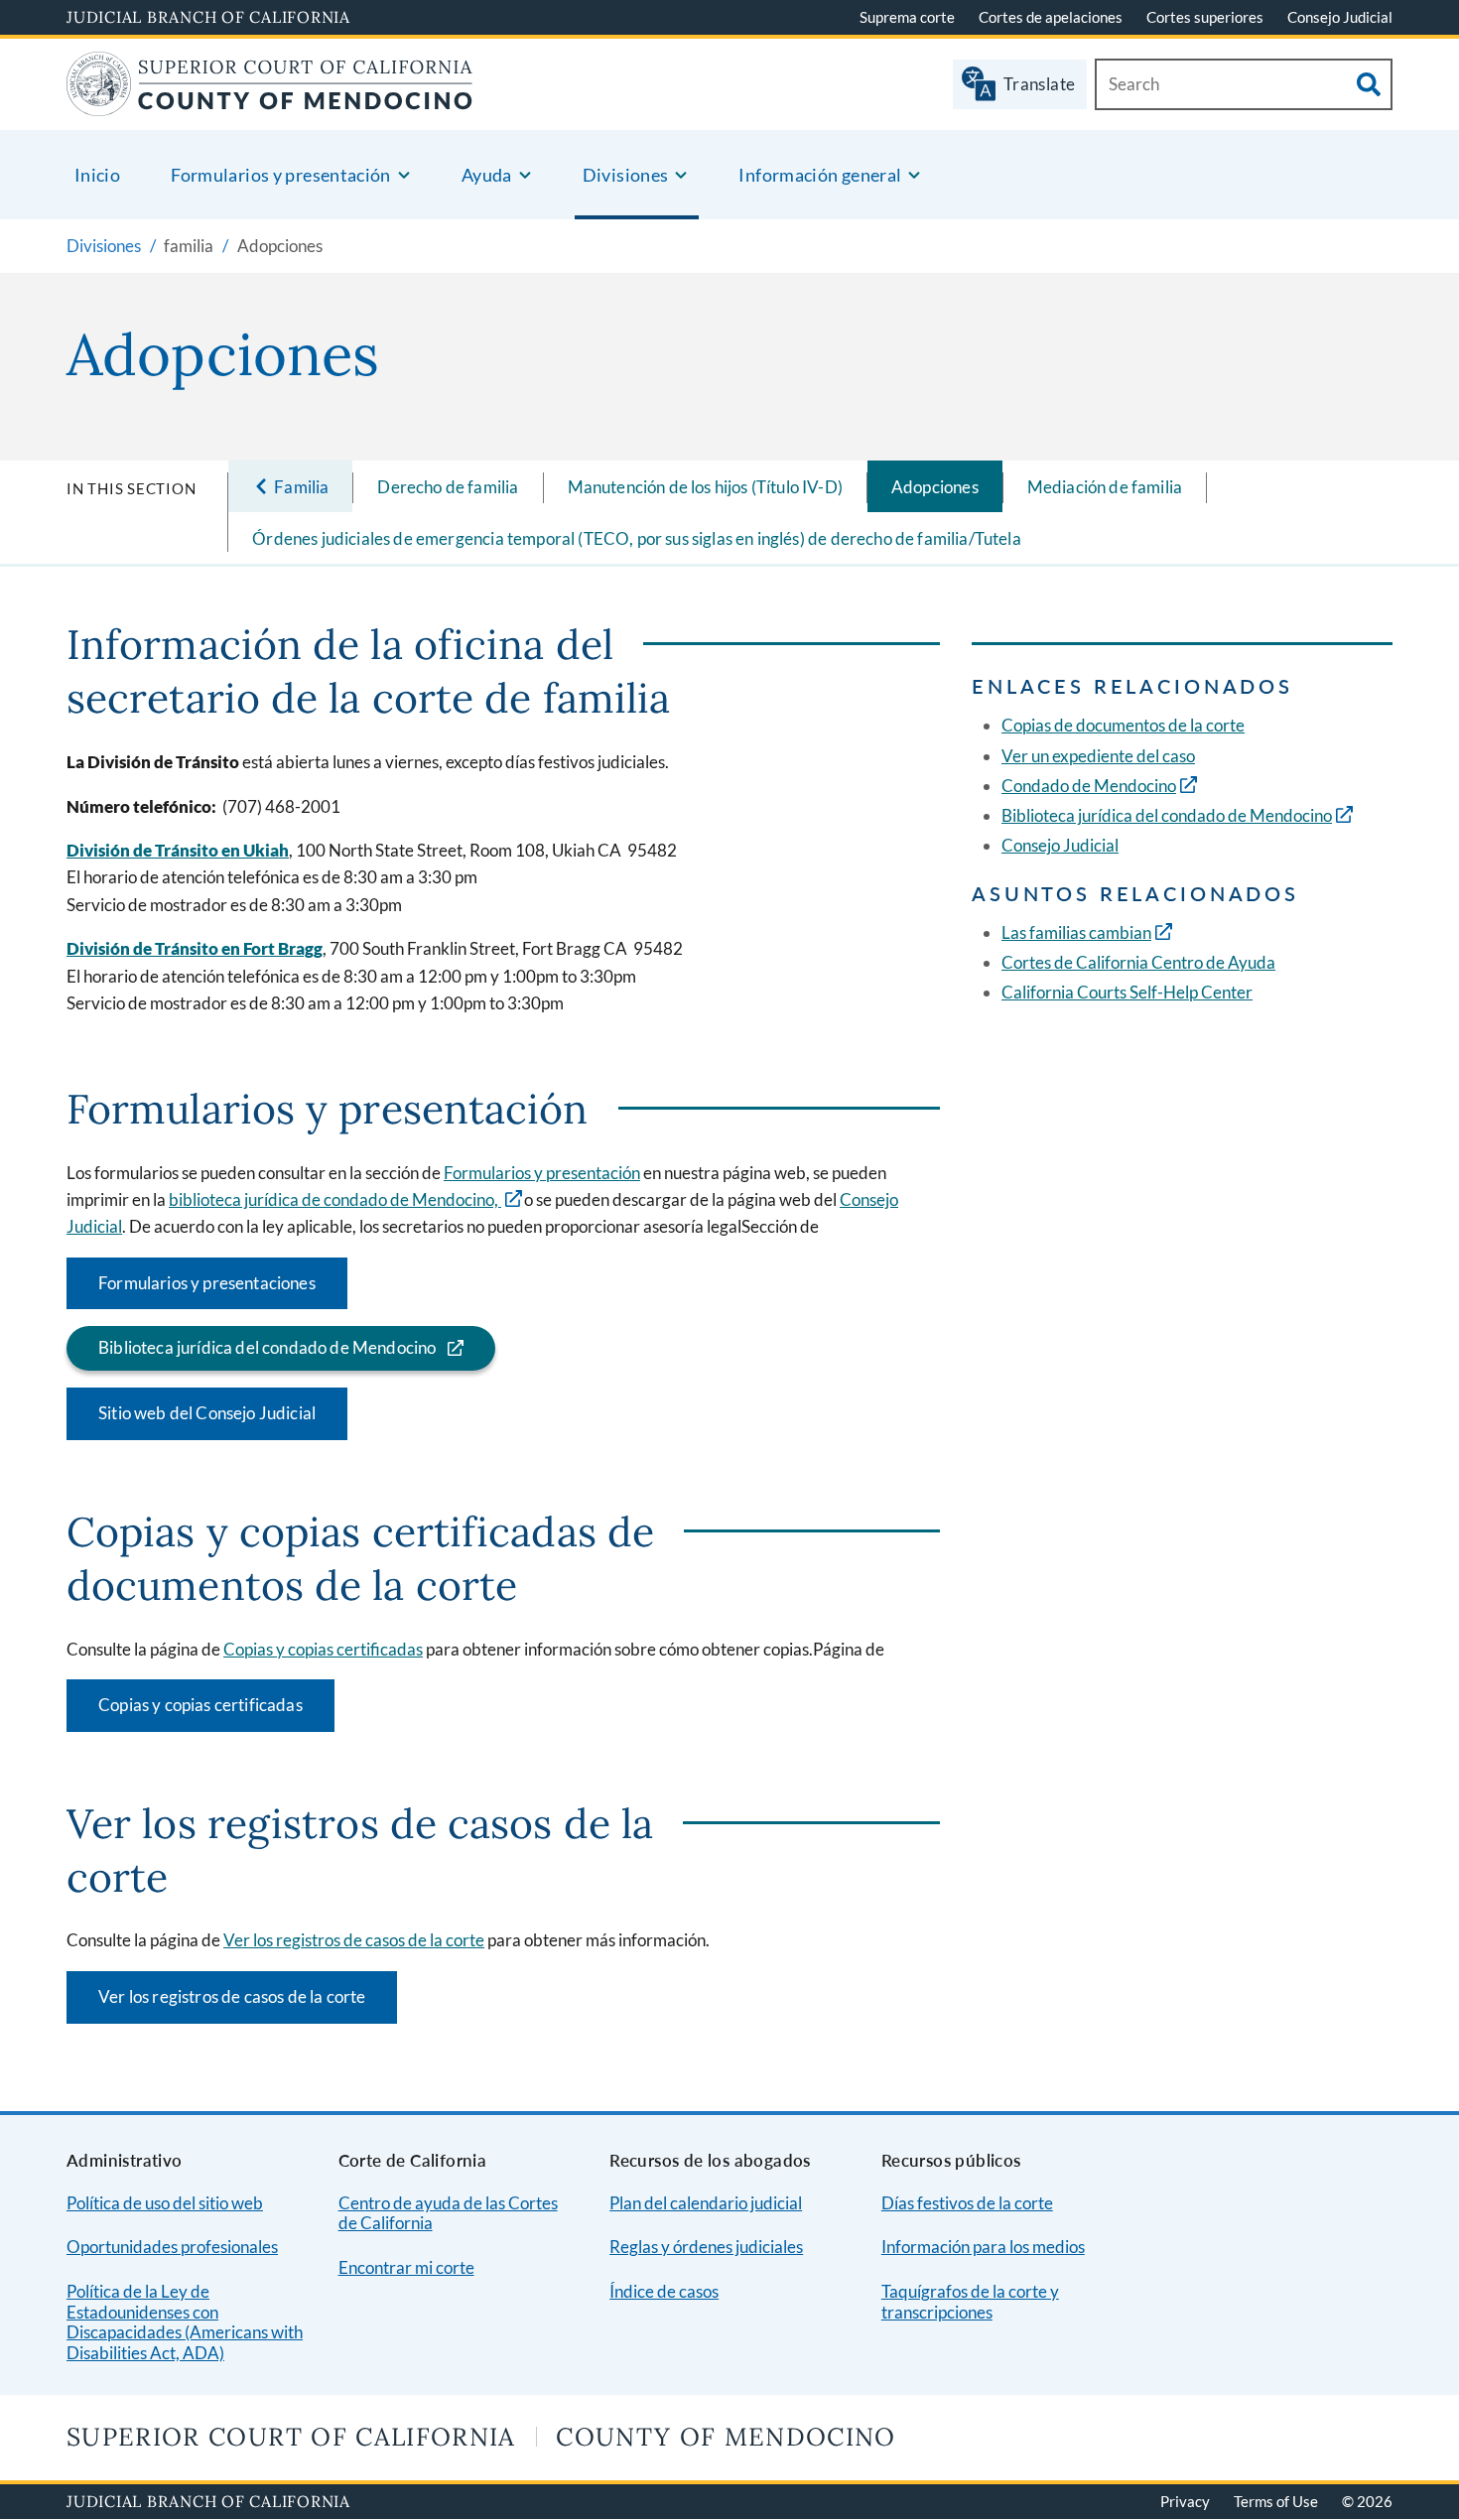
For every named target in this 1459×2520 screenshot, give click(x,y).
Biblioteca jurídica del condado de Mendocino (267, 1347)
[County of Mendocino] (270, 104)
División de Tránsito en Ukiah (178, 850)
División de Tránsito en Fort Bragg (195, 948)
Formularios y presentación (542, 1173)
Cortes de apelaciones (1051, 17)
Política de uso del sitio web (165, 2203)
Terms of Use (1276, 2501)
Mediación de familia (1105, 487)
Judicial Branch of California (208, 17)
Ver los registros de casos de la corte (354, 1940)
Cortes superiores (1205, 17)
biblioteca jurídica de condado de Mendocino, (335, 1199)
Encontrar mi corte (406, 2267)
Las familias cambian (1076, 932)
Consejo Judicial (1340, 17)
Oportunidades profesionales (172, 2247)
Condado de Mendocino (1089, 786)
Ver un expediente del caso (1098, 756)
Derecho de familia (448, 487)
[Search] (1369, 84)
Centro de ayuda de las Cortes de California (448, 2213)
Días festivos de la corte (967, 2203)
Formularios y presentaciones (207, 1283)
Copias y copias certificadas (323, 1649)
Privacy (1185, 2501)
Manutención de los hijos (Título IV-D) (705, 487)
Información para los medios (983, 2247)
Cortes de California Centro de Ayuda (1138, 962)
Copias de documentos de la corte (1123, 725)
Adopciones (935, 487)
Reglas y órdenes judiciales (706, 2247)
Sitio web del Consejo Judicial (207, 1413)
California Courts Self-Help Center (1127, 992)
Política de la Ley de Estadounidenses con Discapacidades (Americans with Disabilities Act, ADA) (185, 2322)
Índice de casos (664, 2291)
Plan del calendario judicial (706, 2203)
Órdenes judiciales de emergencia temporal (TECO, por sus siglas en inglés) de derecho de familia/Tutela (637, 538)
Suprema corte (907, 17)
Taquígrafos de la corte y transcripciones (970, 2302)
